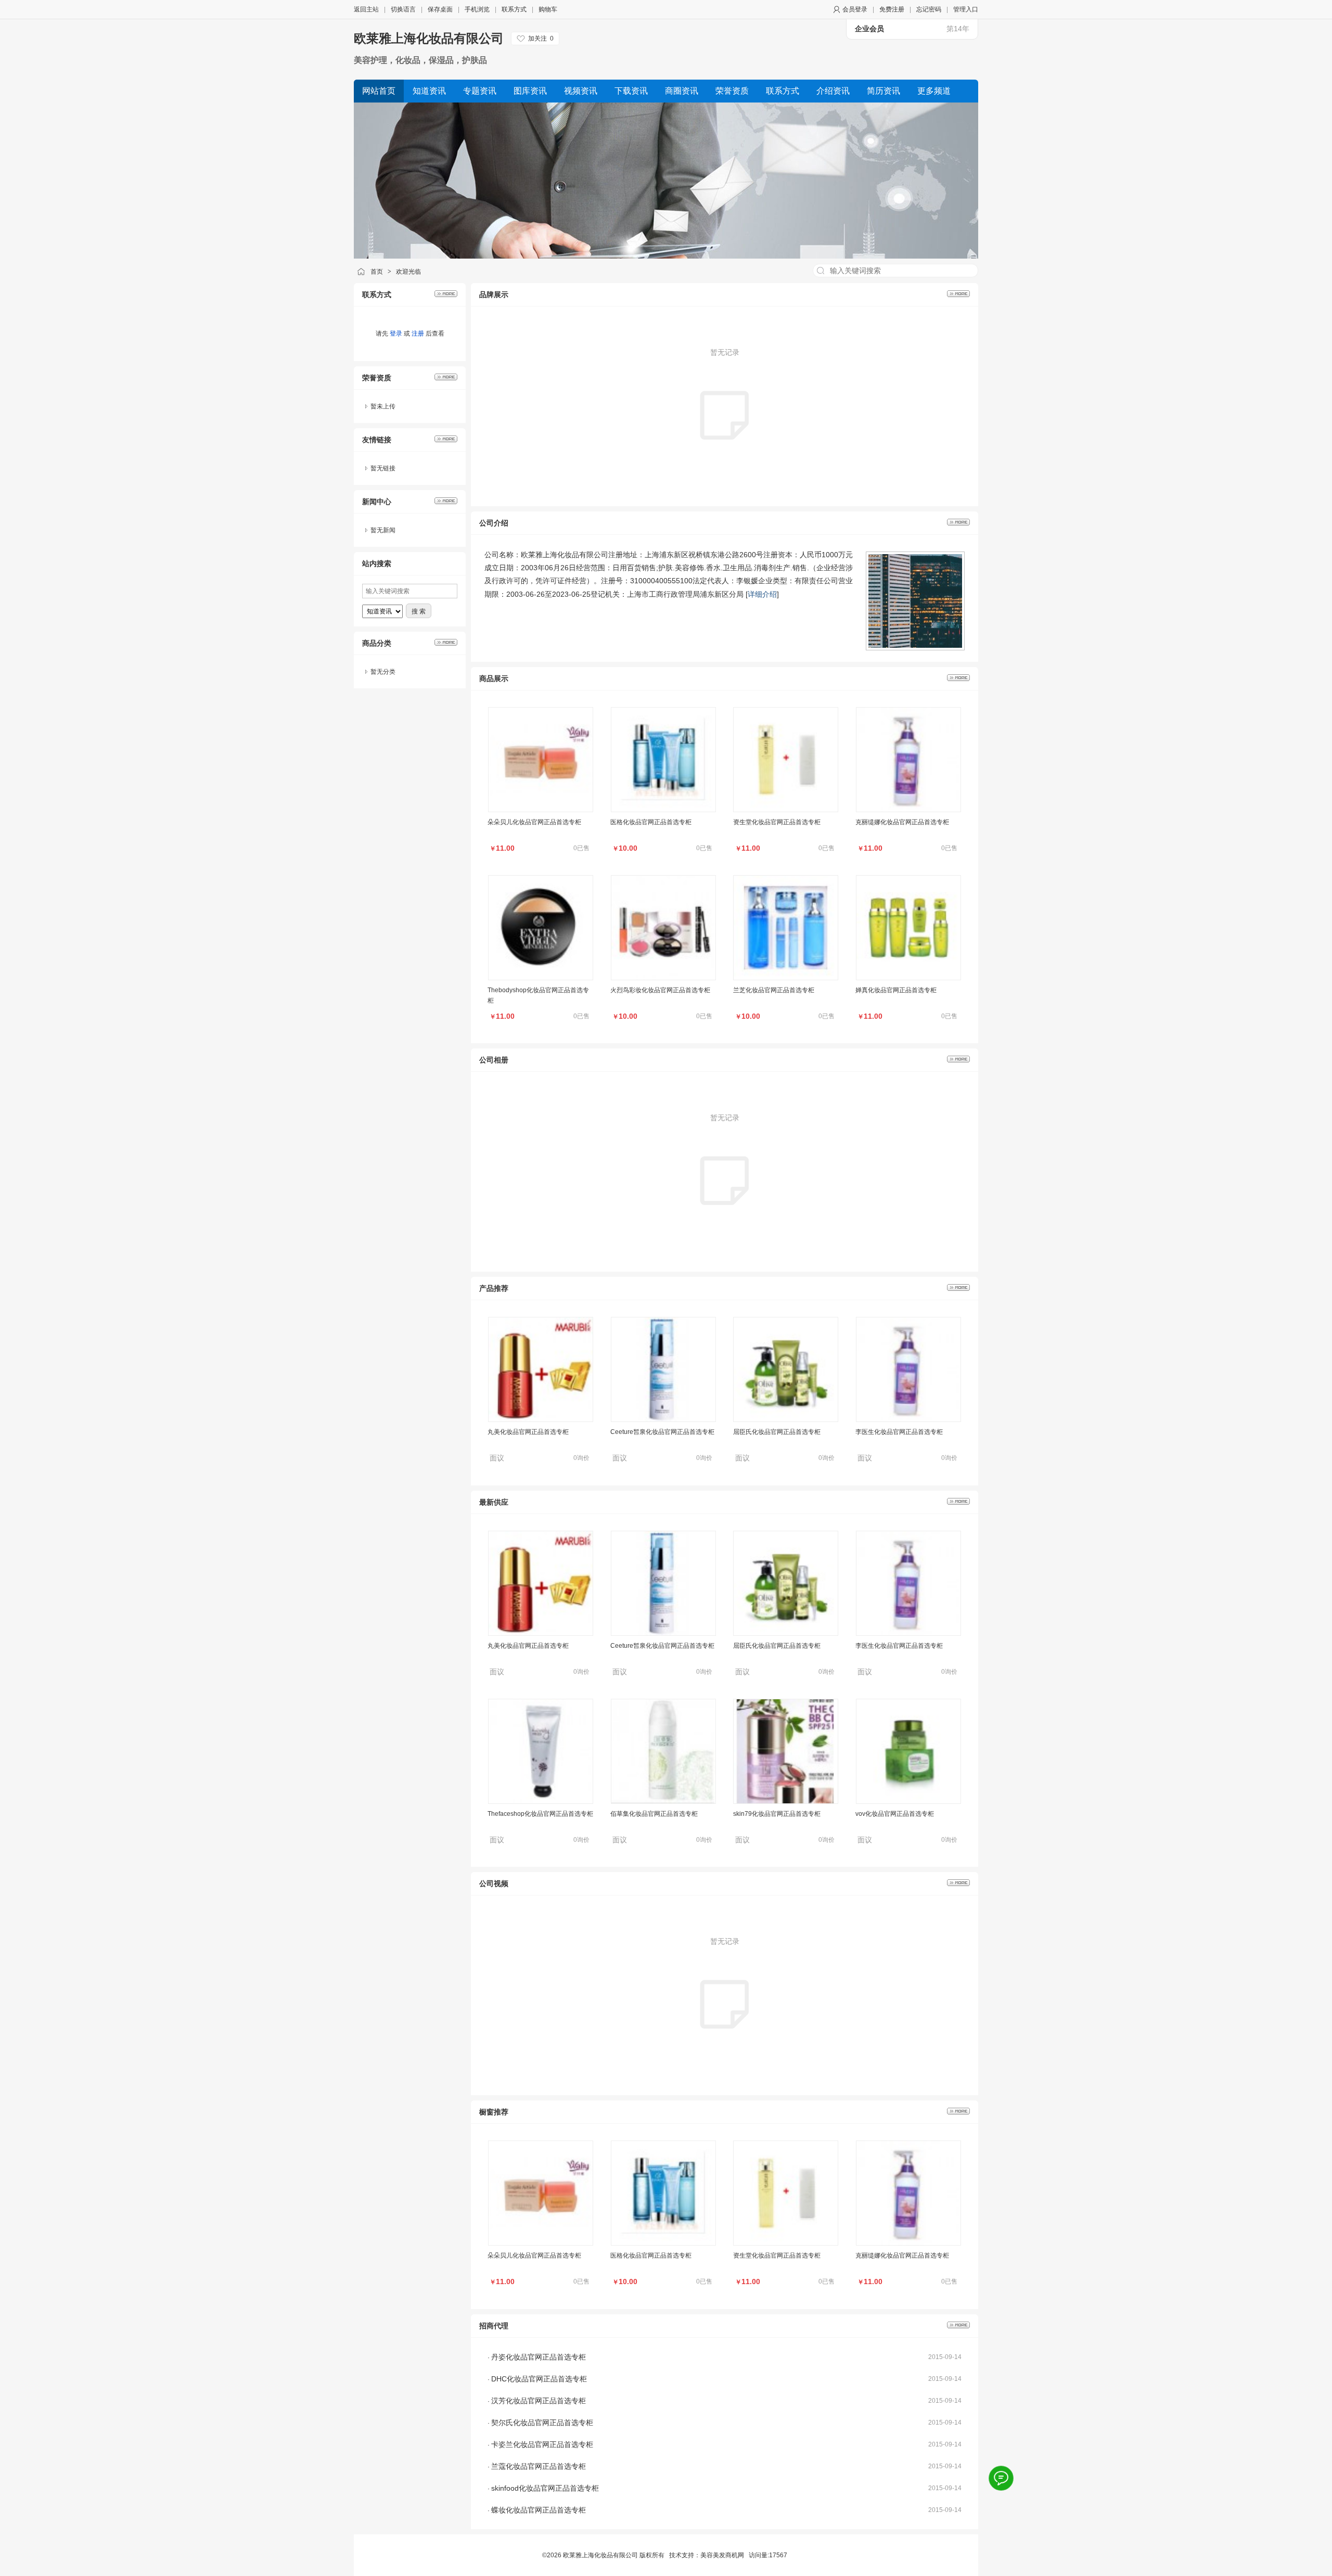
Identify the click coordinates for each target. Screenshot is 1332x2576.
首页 (377, 272)
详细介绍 (762, 594)
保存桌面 (440, 9)
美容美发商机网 (722, 2555)
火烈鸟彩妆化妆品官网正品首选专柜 (660, 990)
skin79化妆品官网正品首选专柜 (777, 1814)
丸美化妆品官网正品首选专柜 (528, 1343)
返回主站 (366, 9)
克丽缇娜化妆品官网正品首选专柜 (902, 822)
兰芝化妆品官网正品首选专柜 (774, 990)
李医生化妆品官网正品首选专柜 (899, 1343)
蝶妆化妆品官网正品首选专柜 (539, 2510)
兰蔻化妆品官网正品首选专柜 (539, 2466)
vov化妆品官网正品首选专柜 (895, 1814)
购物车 (548, 9)
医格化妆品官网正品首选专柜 (651, 822)
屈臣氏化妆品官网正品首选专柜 (777, 1343)
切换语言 (403, 9)
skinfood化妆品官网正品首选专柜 (545, 2488)
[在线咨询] (1001, 2478)
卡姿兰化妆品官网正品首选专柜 (542, 2444)
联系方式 (514, 9)
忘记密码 (929, 9)
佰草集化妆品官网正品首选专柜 (654, 1814)
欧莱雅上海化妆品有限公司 (429, 38)
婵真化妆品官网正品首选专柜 (896, 990)
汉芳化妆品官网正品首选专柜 (539, 2401)
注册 (418, 334)
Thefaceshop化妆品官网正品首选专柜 (540, 1814)
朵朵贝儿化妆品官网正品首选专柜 (534, 822)
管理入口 (966, 9)
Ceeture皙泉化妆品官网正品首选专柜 (662, 1343)
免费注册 (892, 9)
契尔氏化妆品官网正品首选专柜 (542, 2423)
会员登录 (855, 9)
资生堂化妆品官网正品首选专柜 (777, 822)
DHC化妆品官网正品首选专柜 (539, 2379)
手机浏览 (477, 9)
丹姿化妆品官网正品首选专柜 (539, 2357)
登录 (396, 334)
